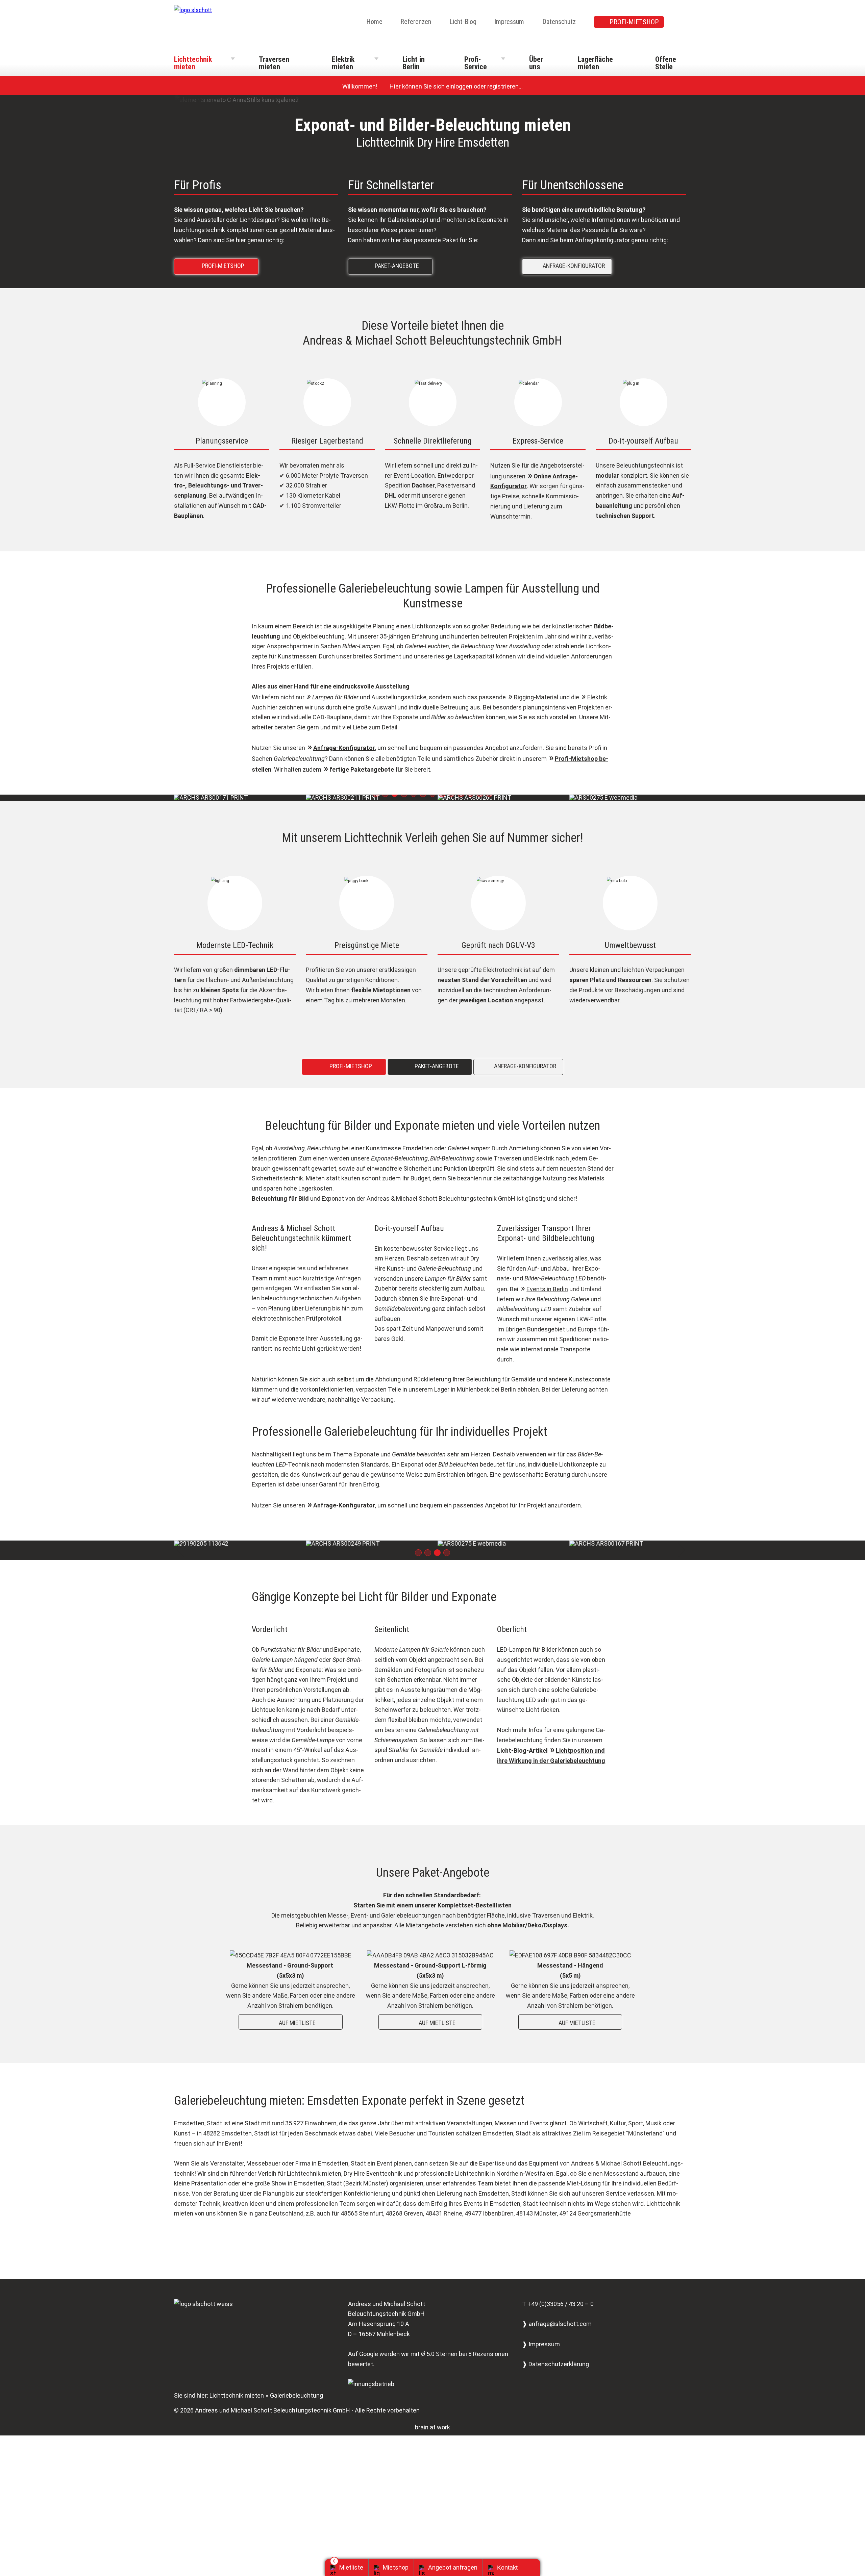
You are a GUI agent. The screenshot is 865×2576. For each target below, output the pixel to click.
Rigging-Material (536, 697)
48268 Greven (404, 2200)
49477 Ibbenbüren (489, 2200)
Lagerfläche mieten (595, 63)
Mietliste (351, 2567)
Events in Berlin (547, 1289)
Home (374, 22)
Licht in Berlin (414, 63)
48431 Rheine (444, 2200)
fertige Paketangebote (362, 769)
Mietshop (396, 2567)
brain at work (432, 2414)
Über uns (536, 63)
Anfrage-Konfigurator (344, 748)
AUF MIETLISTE (292, 2009)
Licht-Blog (463, 22)
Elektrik (597, 697)
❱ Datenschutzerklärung (555, 2351)
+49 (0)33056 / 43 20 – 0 (561, 2291)
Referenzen (416, 22)
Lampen (323, 697)
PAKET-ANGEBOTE (392, 265)
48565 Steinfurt (362, 2200)
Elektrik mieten (343, 63)
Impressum (509, 22)
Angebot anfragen (453, 2567)
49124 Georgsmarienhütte (595, 2200)
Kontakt (507, 2568)
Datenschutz (559, 22)
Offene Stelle (666, 63)
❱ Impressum (541, 2331)
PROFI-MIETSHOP (634, 22)
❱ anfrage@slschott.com (557, 2311)
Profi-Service (476, 63)
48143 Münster (536, 2200)
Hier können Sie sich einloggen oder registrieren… (453, 86)
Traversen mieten (274, 63)
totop (534, 2568)
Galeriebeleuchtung (296, 2382)
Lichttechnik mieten (193, 63)
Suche (687, 22)
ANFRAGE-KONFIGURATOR (569, 265)
